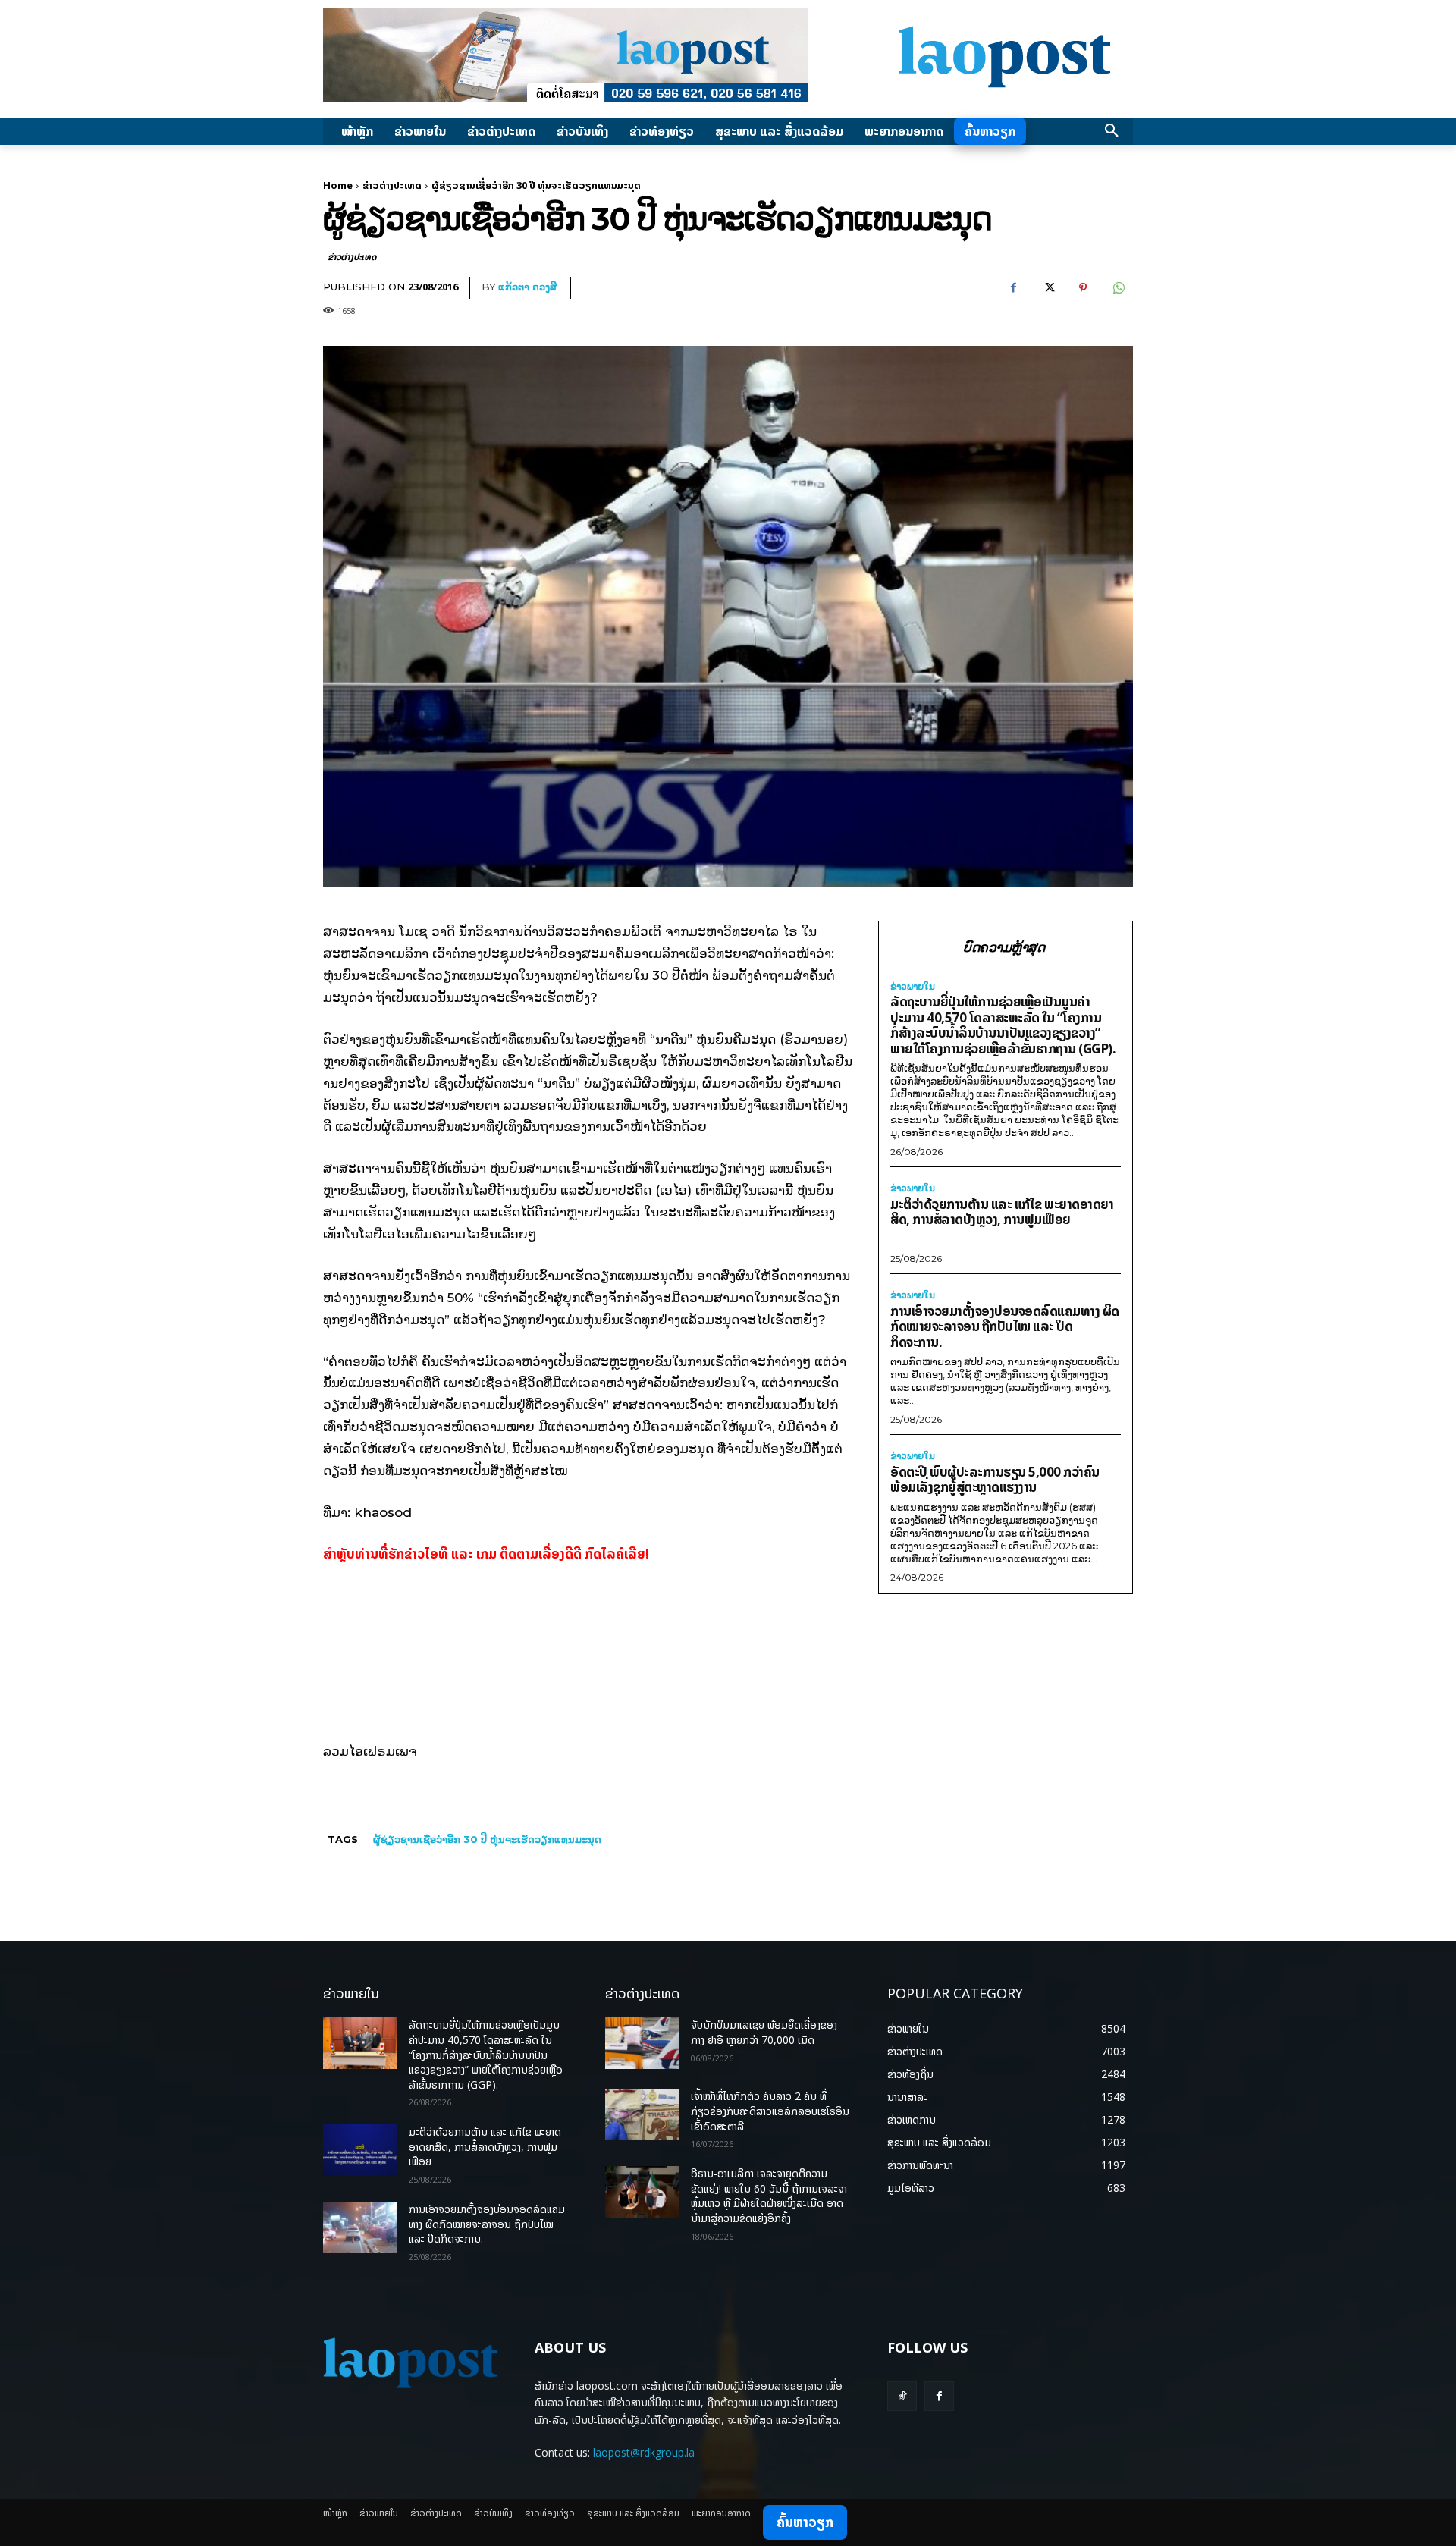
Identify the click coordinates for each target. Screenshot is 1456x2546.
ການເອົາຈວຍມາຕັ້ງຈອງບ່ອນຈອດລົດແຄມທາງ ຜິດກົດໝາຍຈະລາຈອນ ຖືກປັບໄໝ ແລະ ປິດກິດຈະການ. (1005, 1326)
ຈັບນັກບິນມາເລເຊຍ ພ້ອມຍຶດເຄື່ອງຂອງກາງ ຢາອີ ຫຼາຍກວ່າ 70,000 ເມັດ (764, 2032)
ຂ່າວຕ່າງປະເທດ (392, 185)
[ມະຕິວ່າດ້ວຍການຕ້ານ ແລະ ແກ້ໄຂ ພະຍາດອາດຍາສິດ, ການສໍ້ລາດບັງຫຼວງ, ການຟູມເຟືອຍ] (360, 2150)
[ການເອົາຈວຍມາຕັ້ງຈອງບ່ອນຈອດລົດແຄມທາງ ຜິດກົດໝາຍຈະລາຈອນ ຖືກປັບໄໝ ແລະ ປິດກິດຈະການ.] (360, 2227)
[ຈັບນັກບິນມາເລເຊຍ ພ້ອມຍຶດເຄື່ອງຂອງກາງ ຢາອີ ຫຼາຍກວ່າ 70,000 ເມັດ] (642, 2043)
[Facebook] (1013, 288)
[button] (1112, 131)
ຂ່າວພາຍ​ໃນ (913, 987)
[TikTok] (902, 2396)
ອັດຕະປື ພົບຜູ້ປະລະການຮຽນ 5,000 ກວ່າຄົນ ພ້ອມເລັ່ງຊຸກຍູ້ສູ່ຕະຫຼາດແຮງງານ (995, 1480)
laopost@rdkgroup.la (644, 2452)
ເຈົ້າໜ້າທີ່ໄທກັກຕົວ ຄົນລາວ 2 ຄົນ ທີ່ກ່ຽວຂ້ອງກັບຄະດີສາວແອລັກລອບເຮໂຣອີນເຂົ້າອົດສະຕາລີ (770, 2111)
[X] (1048, 288)
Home (338, 185)
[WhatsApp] (1118, 288)
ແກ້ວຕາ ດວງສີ (527, 287)
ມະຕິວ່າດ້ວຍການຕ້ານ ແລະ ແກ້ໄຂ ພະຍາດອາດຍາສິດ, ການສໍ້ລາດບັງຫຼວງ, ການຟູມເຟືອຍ (1002, 1212)
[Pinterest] (1083, 288)
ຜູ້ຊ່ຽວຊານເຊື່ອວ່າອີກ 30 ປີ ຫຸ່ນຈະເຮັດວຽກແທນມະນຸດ (487, 1839)
